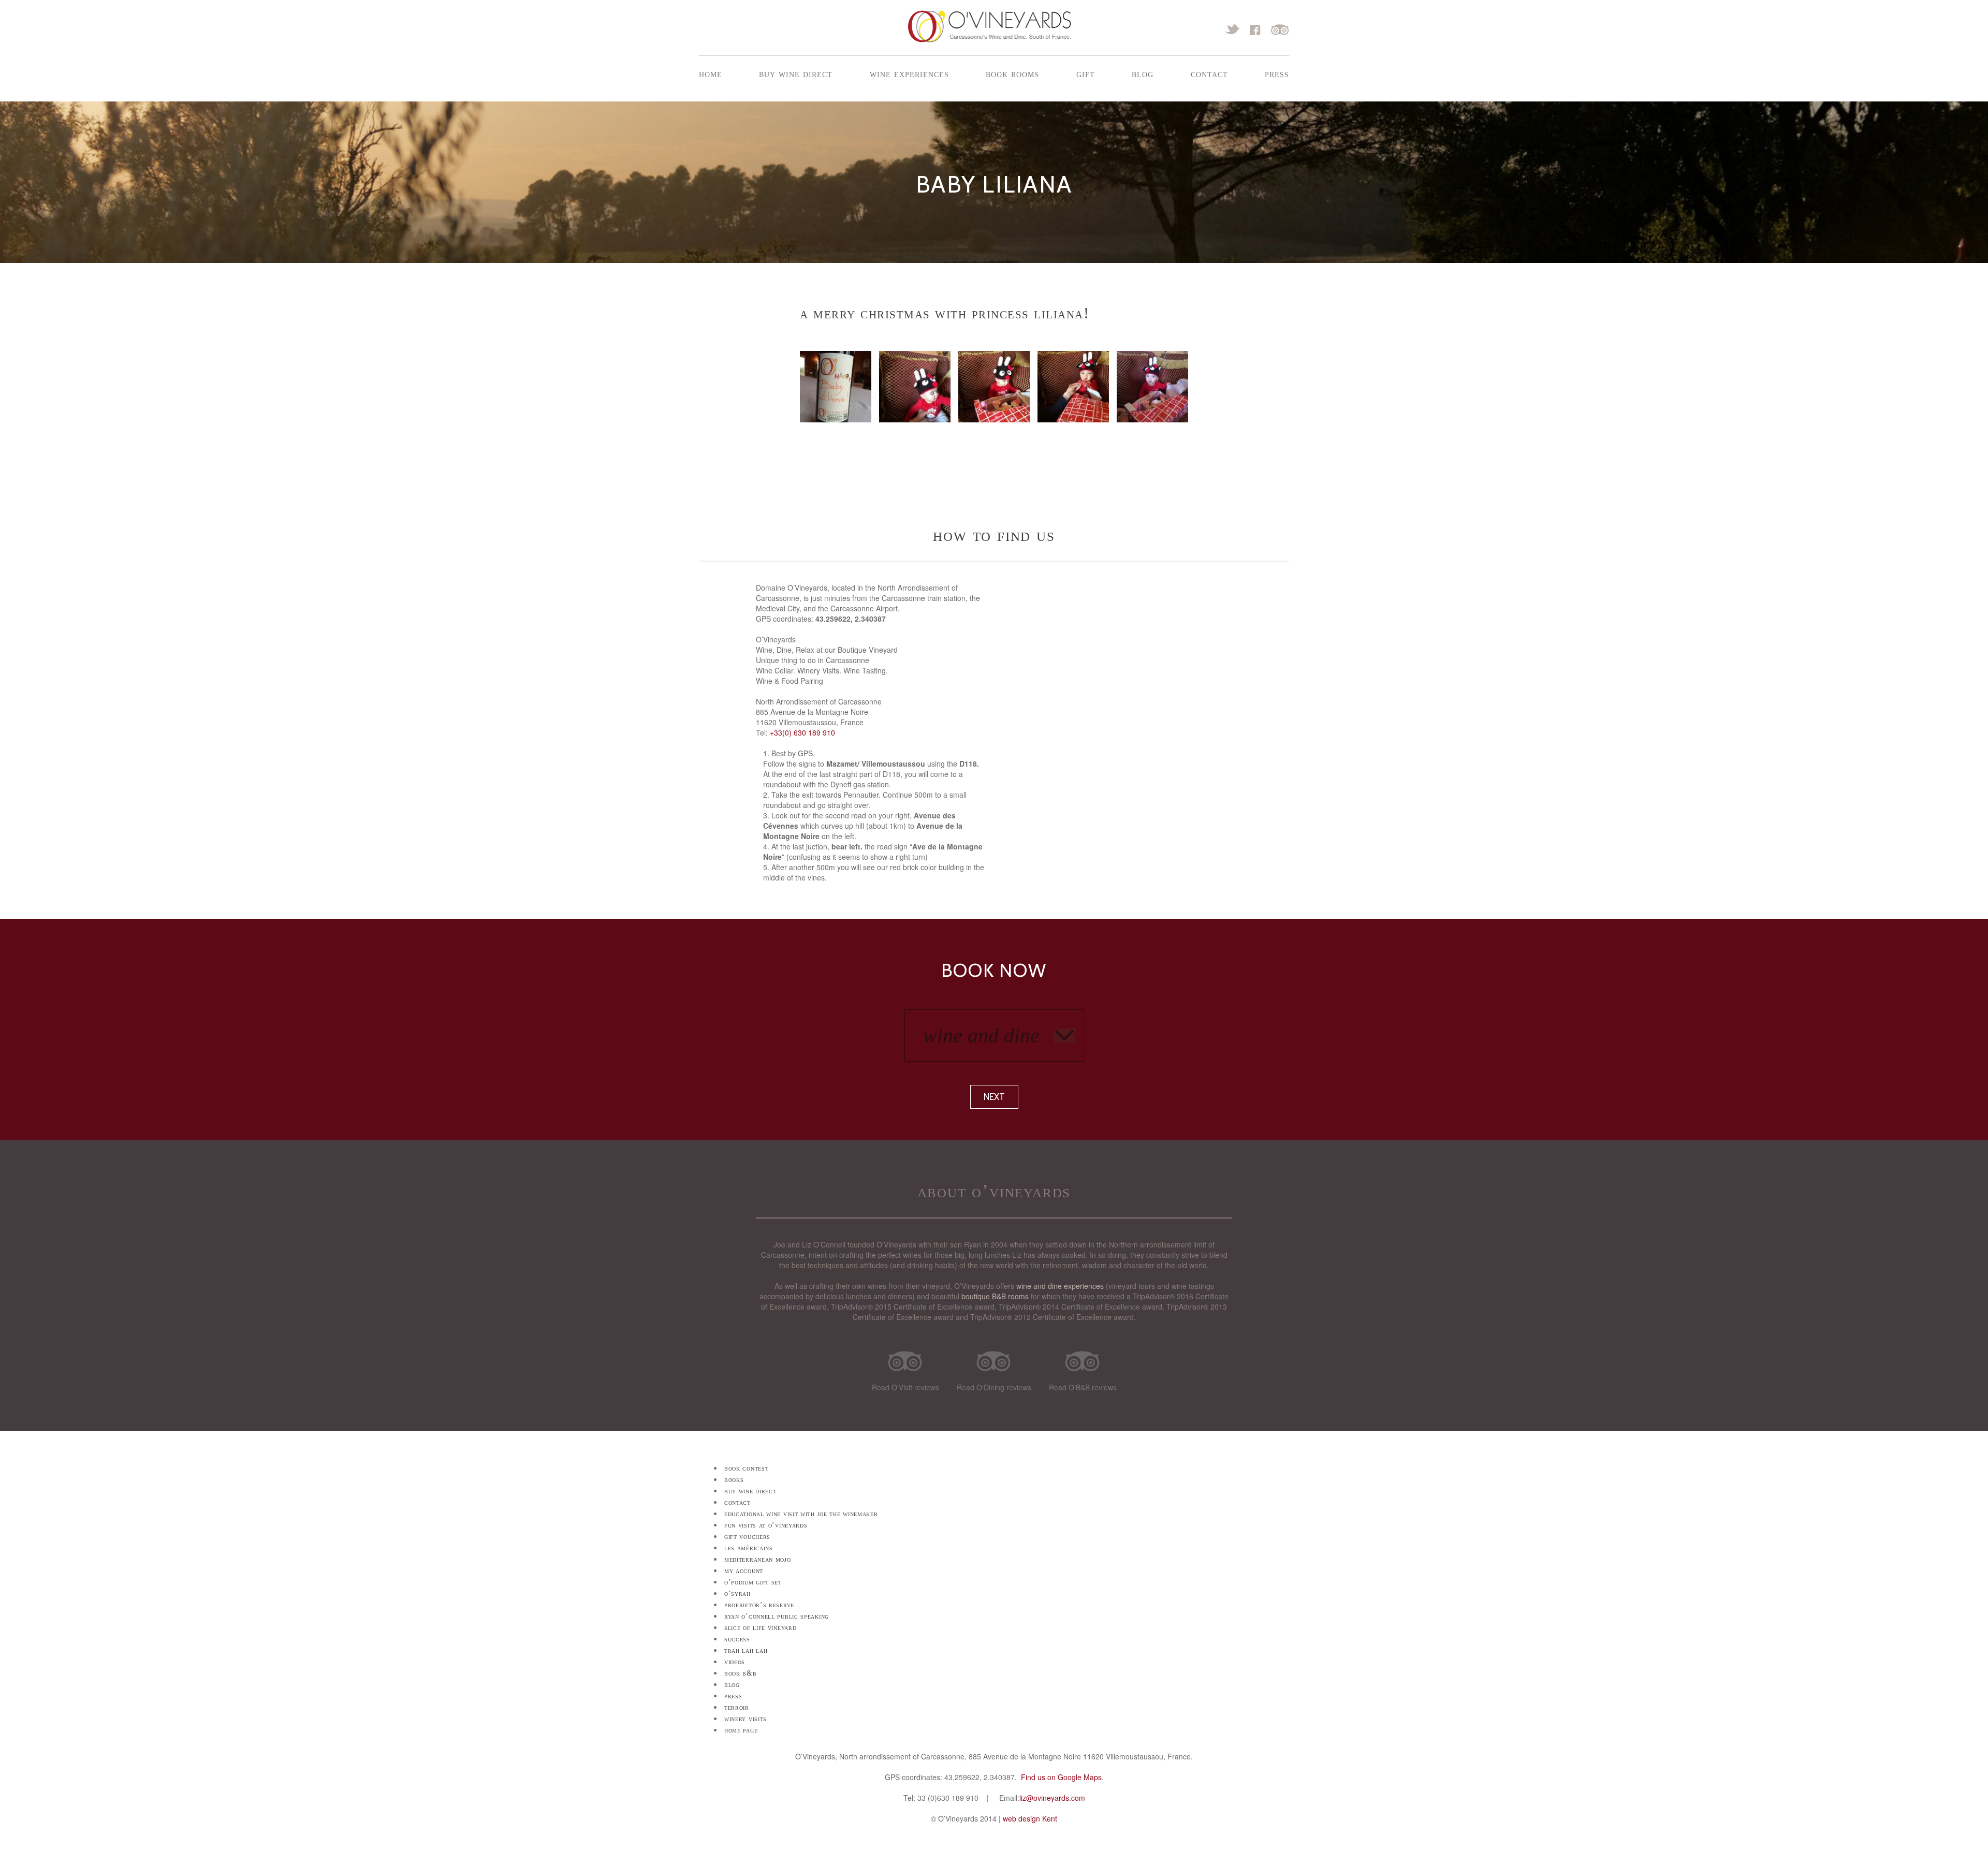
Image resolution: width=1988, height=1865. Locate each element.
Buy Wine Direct (796, 74)
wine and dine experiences (1060, 1286)
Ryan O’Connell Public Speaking (777, 1616)
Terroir (737, 1707)
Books (734, 1480)
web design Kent (1030, 1818)
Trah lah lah (746, 1650)
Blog (1143, 74)
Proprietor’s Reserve (759, 1605)
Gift (1086, 74)
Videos (735, 1662)
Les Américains (749, 1548)
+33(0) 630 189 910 (802, 732)
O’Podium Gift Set (753, 1582)
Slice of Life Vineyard (760, 1628)
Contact (1209, 74)
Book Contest (746, 1468)
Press (1277, 74)
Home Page (741, 1730)
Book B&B (741, 1673)
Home (711, 74)
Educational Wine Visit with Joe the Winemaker (801, 1514)
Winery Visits (745, 1719)
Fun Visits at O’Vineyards (766, 1525)
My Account (744, 1571)
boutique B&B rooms (995, 1296)
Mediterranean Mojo (758, 1559)
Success (737, 1639)
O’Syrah (737, 1594)
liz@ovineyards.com (1052, 1798)
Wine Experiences (909, 74)
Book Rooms (1012, 74)
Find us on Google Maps (1061, 1777)
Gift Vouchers (747, 1537)
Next (994, 1097)
